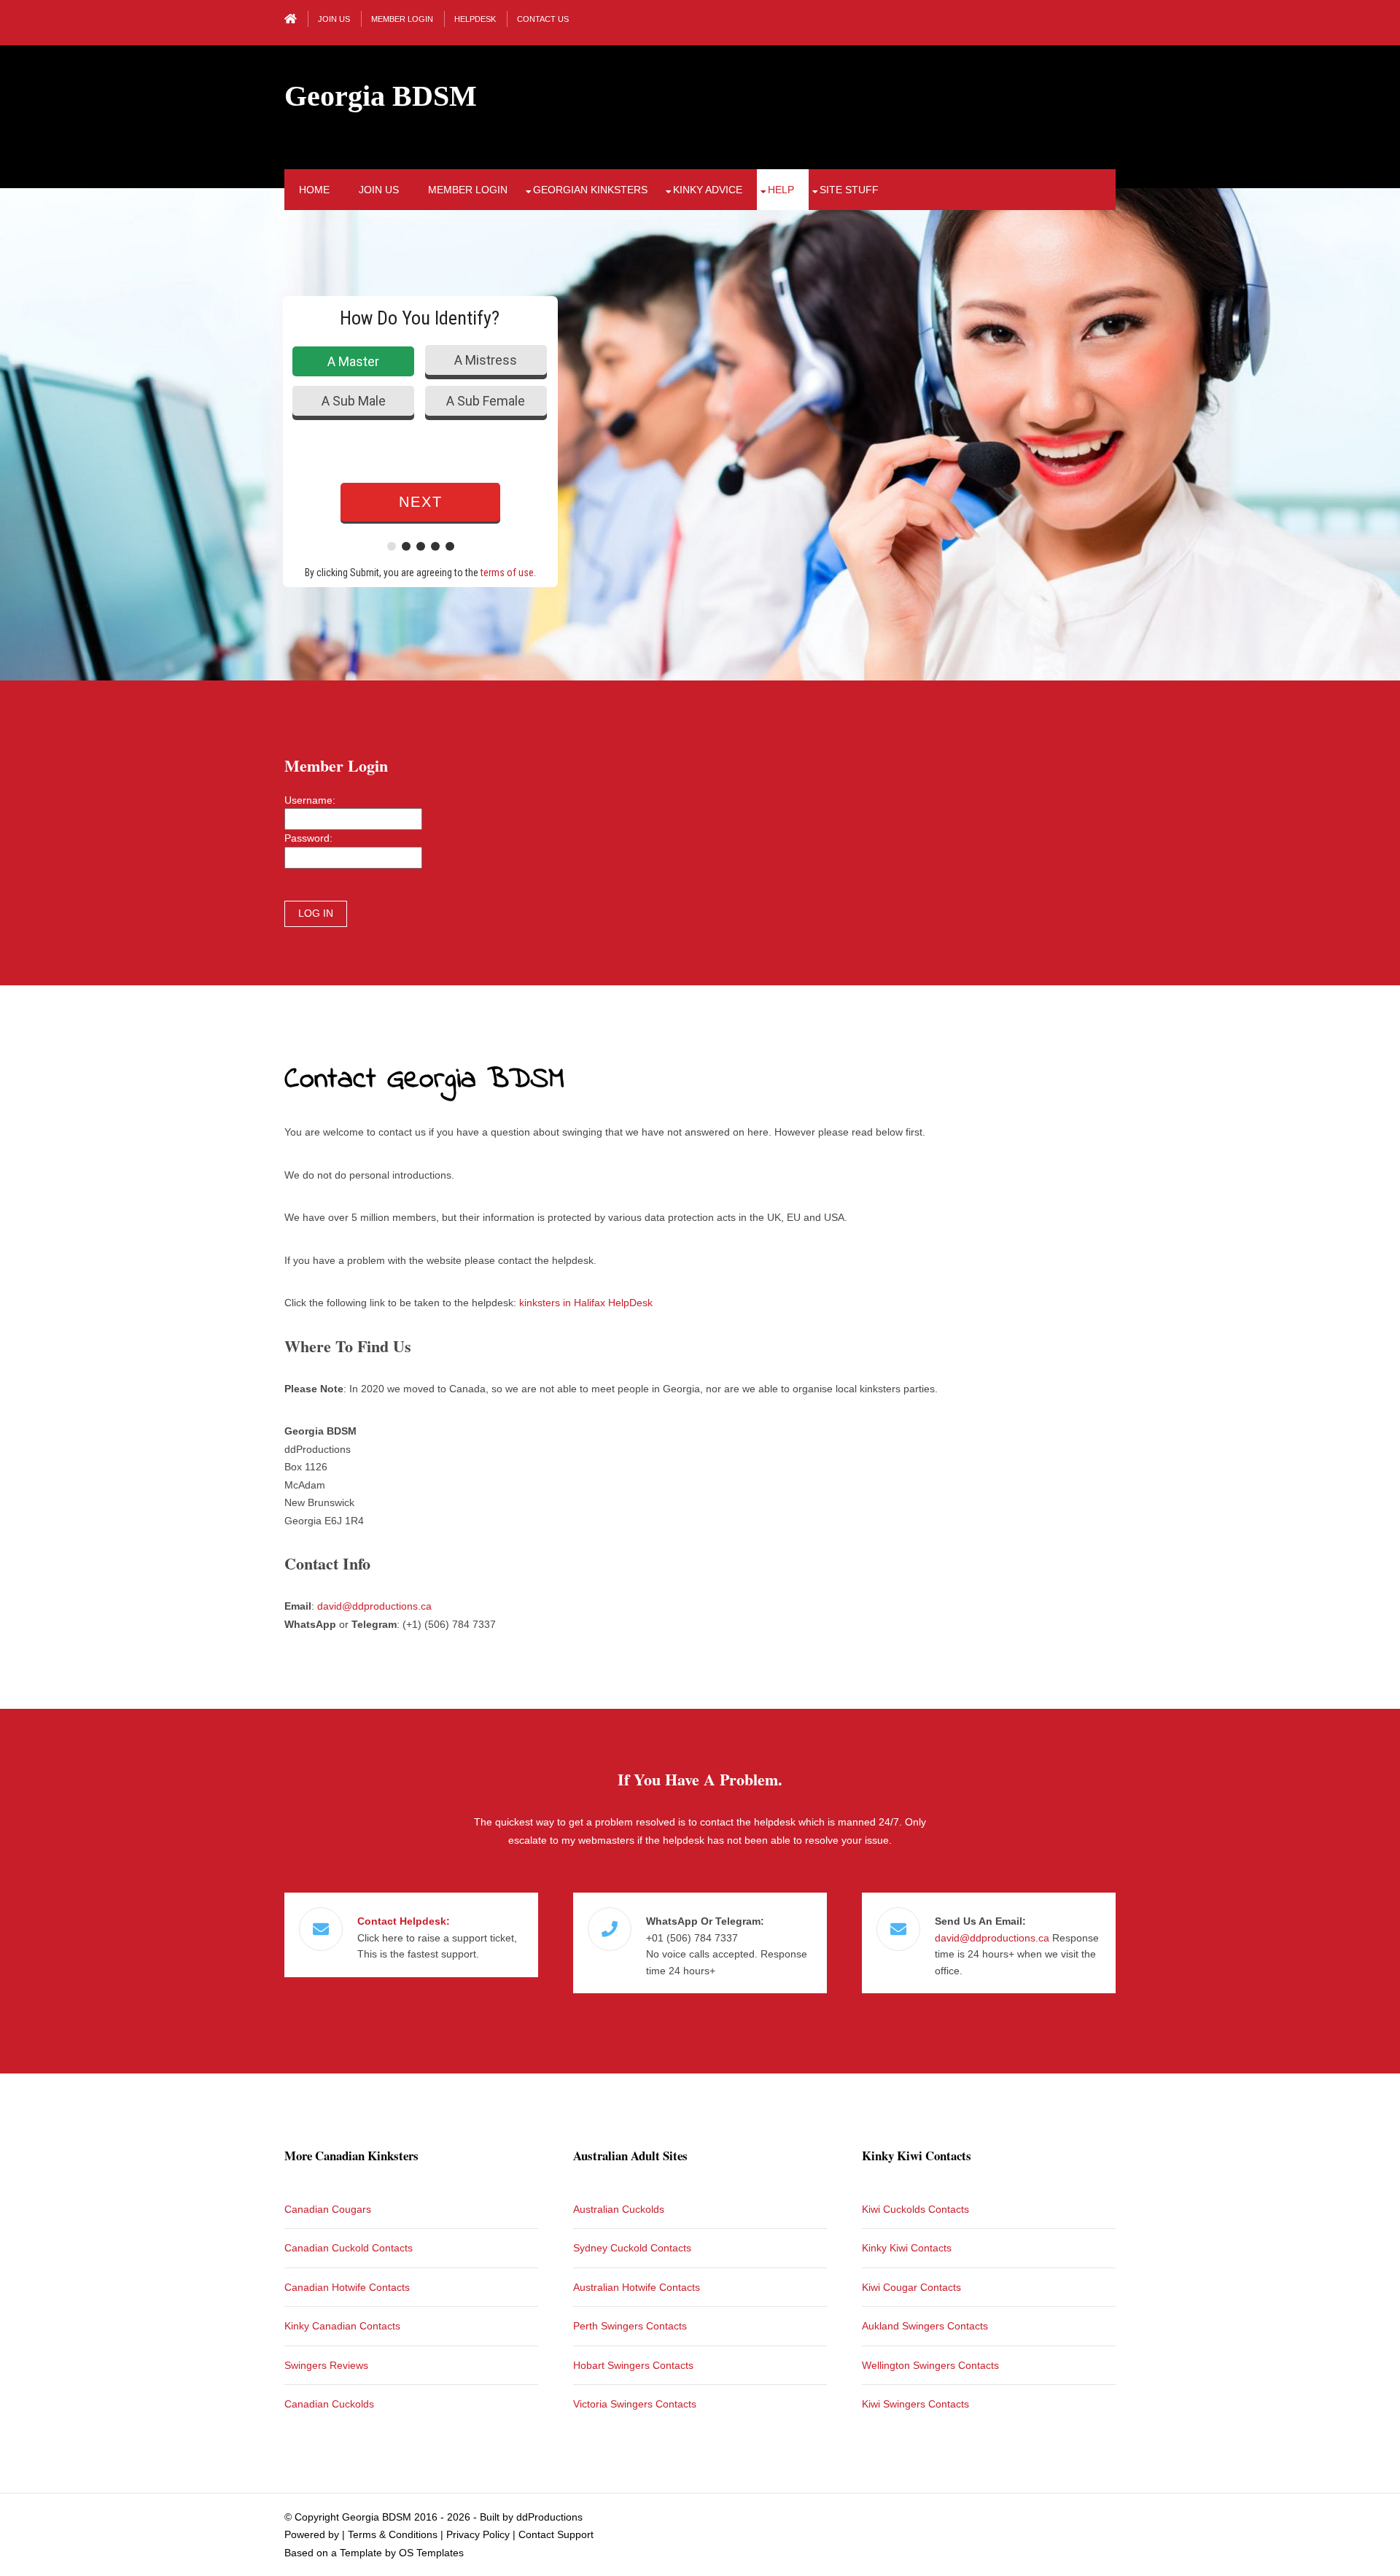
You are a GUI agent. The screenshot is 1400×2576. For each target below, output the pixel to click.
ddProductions (549, 2517)
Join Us (334, 19)
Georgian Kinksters (590, 190)
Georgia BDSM (381, 96)
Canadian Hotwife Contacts (347, 2287)
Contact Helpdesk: (404, 1921)
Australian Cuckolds (619, 2209)
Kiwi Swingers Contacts (915, 2404)
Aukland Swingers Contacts (925, 2326)
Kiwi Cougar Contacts (911, 2287)
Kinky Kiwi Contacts (907, 2248)
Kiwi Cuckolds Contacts (915, 2209)
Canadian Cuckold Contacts (349, 2248)
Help (781, 190)
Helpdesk (475, 19)
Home (314, 190)
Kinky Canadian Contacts (342, 2326)
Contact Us (543, 19)
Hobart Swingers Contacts (633, 2365)
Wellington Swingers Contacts (930, 2365)
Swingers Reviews (326, 2365)
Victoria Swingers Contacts (635, 2404)
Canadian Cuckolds (329, 2404)
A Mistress (486, 360)
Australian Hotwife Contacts (637, 2287)
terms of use (507, 573)
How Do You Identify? (420, 318)
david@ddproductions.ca (374, 1606)
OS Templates (431, 2553)
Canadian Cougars (328, 2209)
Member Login (402, 19)
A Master (353, 361)
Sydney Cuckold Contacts (632, 2248)
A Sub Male (354, 401)
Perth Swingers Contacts (630, 2326)
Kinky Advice (708, 190)
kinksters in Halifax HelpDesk (586, 1303)
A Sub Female (486, 401)
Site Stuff (849, 190)
